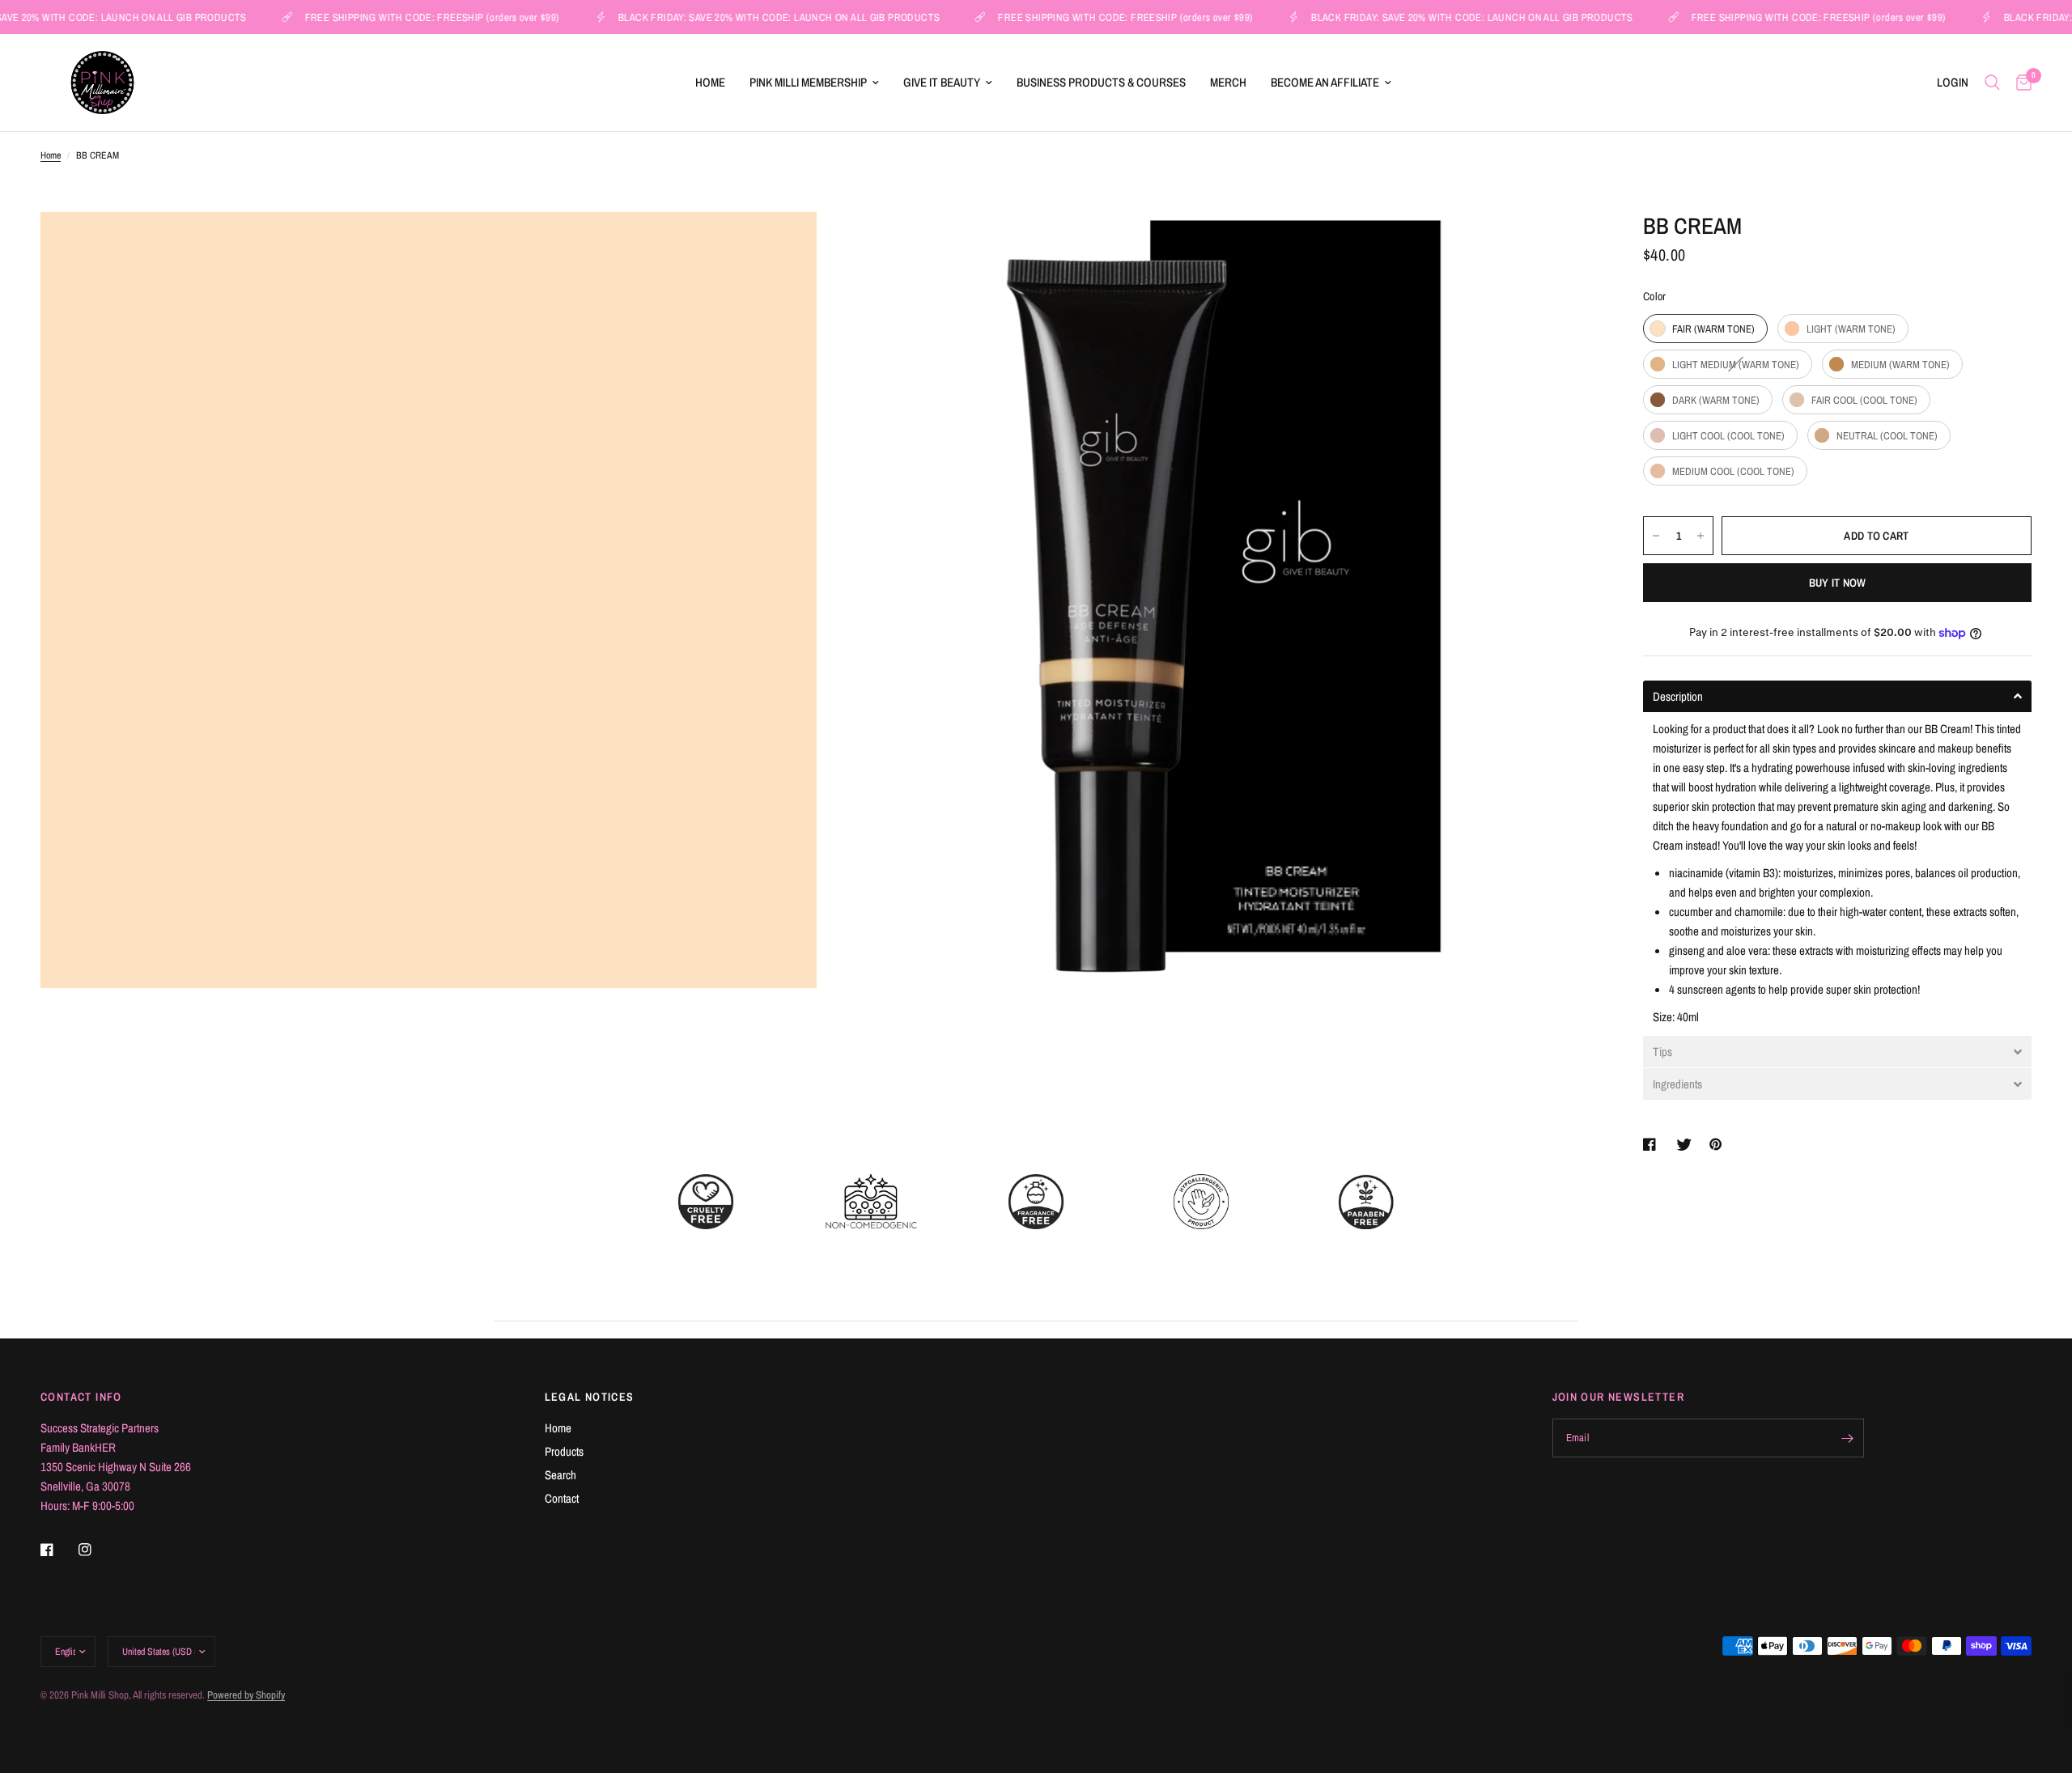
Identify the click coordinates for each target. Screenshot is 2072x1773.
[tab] (1837, 696)
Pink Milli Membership (808, 82)
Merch (1228, 82)
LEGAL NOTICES (590, 1397)
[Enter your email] (1848, 1438)
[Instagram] (96, 1550)
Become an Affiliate (1325, 82)
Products (564, 1451)
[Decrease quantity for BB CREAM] (1656, 536)
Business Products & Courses (1101, 82)
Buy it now (1838, 583)
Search (560, 1475)
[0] (2020, 83)
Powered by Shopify (246, 1695)
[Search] (1992, 83)
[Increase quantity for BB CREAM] (1700, 536)
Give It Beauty (942, 82)
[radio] (1705, 329)
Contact (562, 1498)
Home (710, 82)
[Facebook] (58, 1550)
